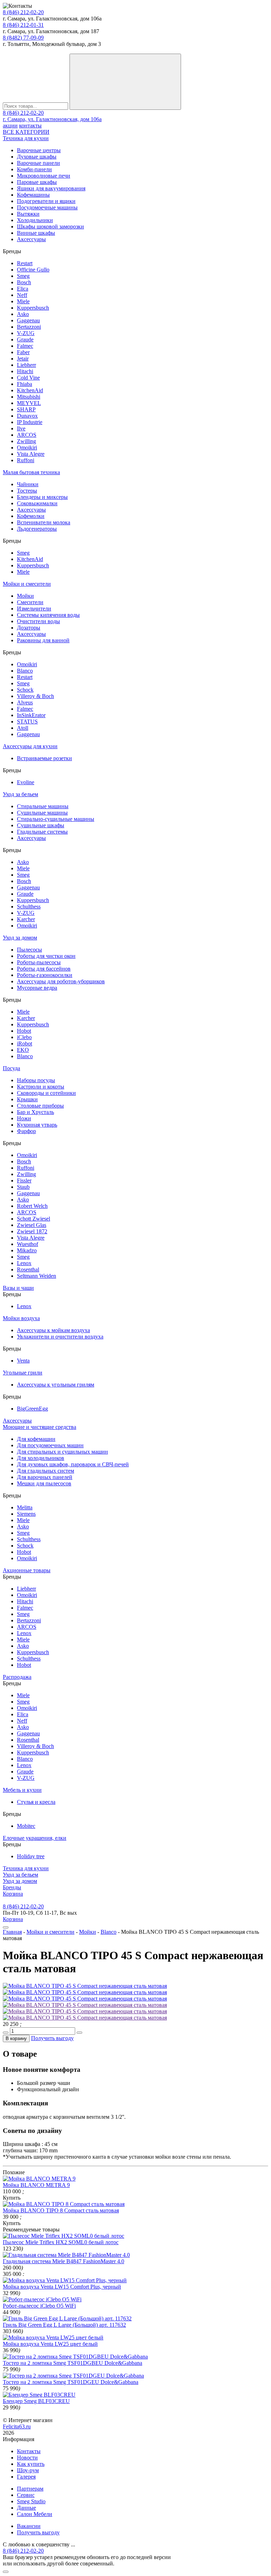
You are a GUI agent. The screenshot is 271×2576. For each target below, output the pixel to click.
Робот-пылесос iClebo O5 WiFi (39, 2306)
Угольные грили (23, 1373)
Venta (23, 1361)
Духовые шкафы (37, 157)
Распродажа (17, 1677)
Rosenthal (28, 1269)
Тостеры (27, 491)
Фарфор (26, 1131)
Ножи (24, 1118)
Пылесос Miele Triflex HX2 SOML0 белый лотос (61, 2242)
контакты (30, 126)
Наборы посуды (36, 1080)
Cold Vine (28, 378)
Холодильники (35, 220)
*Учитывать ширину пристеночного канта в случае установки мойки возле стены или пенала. (117, 2157)
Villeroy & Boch (35, 696)
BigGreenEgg (32, 1409)
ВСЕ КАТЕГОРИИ (26, 132)
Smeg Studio (31, 2501)
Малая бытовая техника (31, 472)
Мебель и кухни (22, 1790)
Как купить (31, 2464)
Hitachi (25, 371)
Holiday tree (31, 1856)
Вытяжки (28, 214)
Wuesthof (28, 1244)
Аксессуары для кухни (30, 746)
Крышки (27, 1099)
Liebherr (26, 365)
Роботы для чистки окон (46, 956)
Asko (23, 314)
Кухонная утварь (37, 1125)
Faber (23, 352)
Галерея (26, 2477)
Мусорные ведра (37, 988)
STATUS (27, 721)
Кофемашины (33, 195)
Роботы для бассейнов (44, 969)
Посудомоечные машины (47, 207)
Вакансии (29, 2526)
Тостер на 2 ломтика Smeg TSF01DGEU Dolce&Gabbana (71, 2382)
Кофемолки (31, 516)
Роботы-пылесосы (39, 962)
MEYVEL (29, 403)
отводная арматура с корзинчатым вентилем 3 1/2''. (64, 2117)
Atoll (23, 728)
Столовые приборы (40, 1106)
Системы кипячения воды (48, 615)
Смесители (30, 602)
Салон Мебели (35, 2514)
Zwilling (26, 441)
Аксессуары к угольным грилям (56, 1385)
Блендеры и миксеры (42, 497)
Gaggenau (28, 320)
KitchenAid (30, 390)
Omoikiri (27, 448)
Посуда (11, 1068)
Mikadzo (27, 1250)
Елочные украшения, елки (35, 1838)
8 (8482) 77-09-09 (23, 38)
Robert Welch (32, 1206)
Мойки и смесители (27, 584)
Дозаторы (29, 628)
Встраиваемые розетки (44, 758)
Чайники (28, 484)
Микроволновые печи (44, 176)
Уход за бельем (20, 794)
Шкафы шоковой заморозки (50, 226)
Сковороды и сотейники (46, 1093)
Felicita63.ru (17, 2426)
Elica (23, 289)
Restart (25, 263)
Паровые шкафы (37, 182)
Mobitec (26, 1826)
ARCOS (27, 435)
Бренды (12, 1887)
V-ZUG (26, 333)
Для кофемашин (36, 1439)
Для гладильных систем (46, 1471)
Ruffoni (26, 460)
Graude (25, 339)
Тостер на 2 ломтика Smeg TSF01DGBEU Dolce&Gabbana (73, 2363)
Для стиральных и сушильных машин (62, 1452)
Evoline (26, 782)
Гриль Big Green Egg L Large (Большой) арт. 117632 (64, 2325)
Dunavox (27, 416)
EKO (23, 1050)
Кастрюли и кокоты (41, 1087)
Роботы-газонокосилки (45, 975)
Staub (23, 1187)
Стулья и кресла (36, 1802)
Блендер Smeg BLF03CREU (36, 2401)
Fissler (24, 1180)
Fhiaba (25, 384)
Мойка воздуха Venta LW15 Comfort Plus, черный (62, 2287)
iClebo (24, 1037)
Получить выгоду (52, 2038)
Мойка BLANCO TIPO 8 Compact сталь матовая (61, 2210)
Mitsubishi (29, 397)
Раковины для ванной (43, 640)
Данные (26, 2508)
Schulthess (29, 907)
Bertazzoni (29, 327)
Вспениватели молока (44, 522)
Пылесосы (29, 950)
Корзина (13, 1894)
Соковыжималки (37, 503)
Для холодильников (41, 1458)
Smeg (23, 276)
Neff (22, 295)
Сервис (26, 2495)
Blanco (25, 671)
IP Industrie (30, 422)
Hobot (24, 1031)
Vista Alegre (31, 454)
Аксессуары (31, 239)
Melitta (25, 1507)
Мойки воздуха (21, 1318)
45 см (51, 2144)
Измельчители (34, 609)
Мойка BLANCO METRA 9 (36, 2185)
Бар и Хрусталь (35, 1112)
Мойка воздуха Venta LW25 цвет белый (50, 2344)
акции (10, 126)
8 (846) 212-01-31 (23, 25)
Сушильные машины (42, 813)
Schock (25, 690)
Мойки (25, 596)
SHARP (26, 409)
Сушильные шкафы (41, 825)
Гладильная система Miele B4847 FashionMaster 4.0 (64, 2261)
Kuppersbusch (33, 308)
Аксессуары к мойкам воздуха (53, 1330)
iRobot (25, 1043)
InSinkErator (31, 715)
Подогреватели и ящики (46, 201)
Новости (27, 2458)
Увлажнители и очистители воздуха (60, 1337)
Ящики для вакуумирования (51, 188)
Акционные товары (27, 1570)
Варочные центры (39, 150)
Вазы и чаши (18, 1288)
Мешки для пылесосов (44, 1483)
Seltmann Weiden (37, 1276)
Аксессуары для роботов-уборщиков (61, 981)
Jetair (23, 359)
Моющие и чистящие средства (40, 1427)
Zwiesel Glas (32, 1225)
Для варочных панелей (45, 1477)
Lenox (24, 1263)
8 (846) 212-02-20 (23, 12)
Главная (12, 1932)
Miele (23, 301)
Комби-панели (34, 169)
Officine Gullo (33, 270)
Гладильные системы (42, 832)
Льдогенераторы (37, 529)
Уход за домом (20, 938)
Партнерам (30, 2489)
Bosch (24, 282)
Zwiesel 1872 (32, 1231)
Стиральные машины (43, 806)
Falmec (25, 346)
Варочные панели (38, 163)
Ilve (21, 428)
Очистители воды (38, 621)
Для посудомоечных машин (50, 1445)
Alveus (25, 702)
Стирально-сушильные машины (56, 819)
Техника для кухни (26, 138)
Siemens (26, 1514)
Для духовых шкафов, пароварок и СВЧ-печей (73, 1464)
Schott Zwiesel (34, 1219)
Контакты (29, 2451)
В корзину (16, 2038)
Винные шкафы (36, 233)
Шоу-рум (28, 2470)
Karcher (26, 919)
